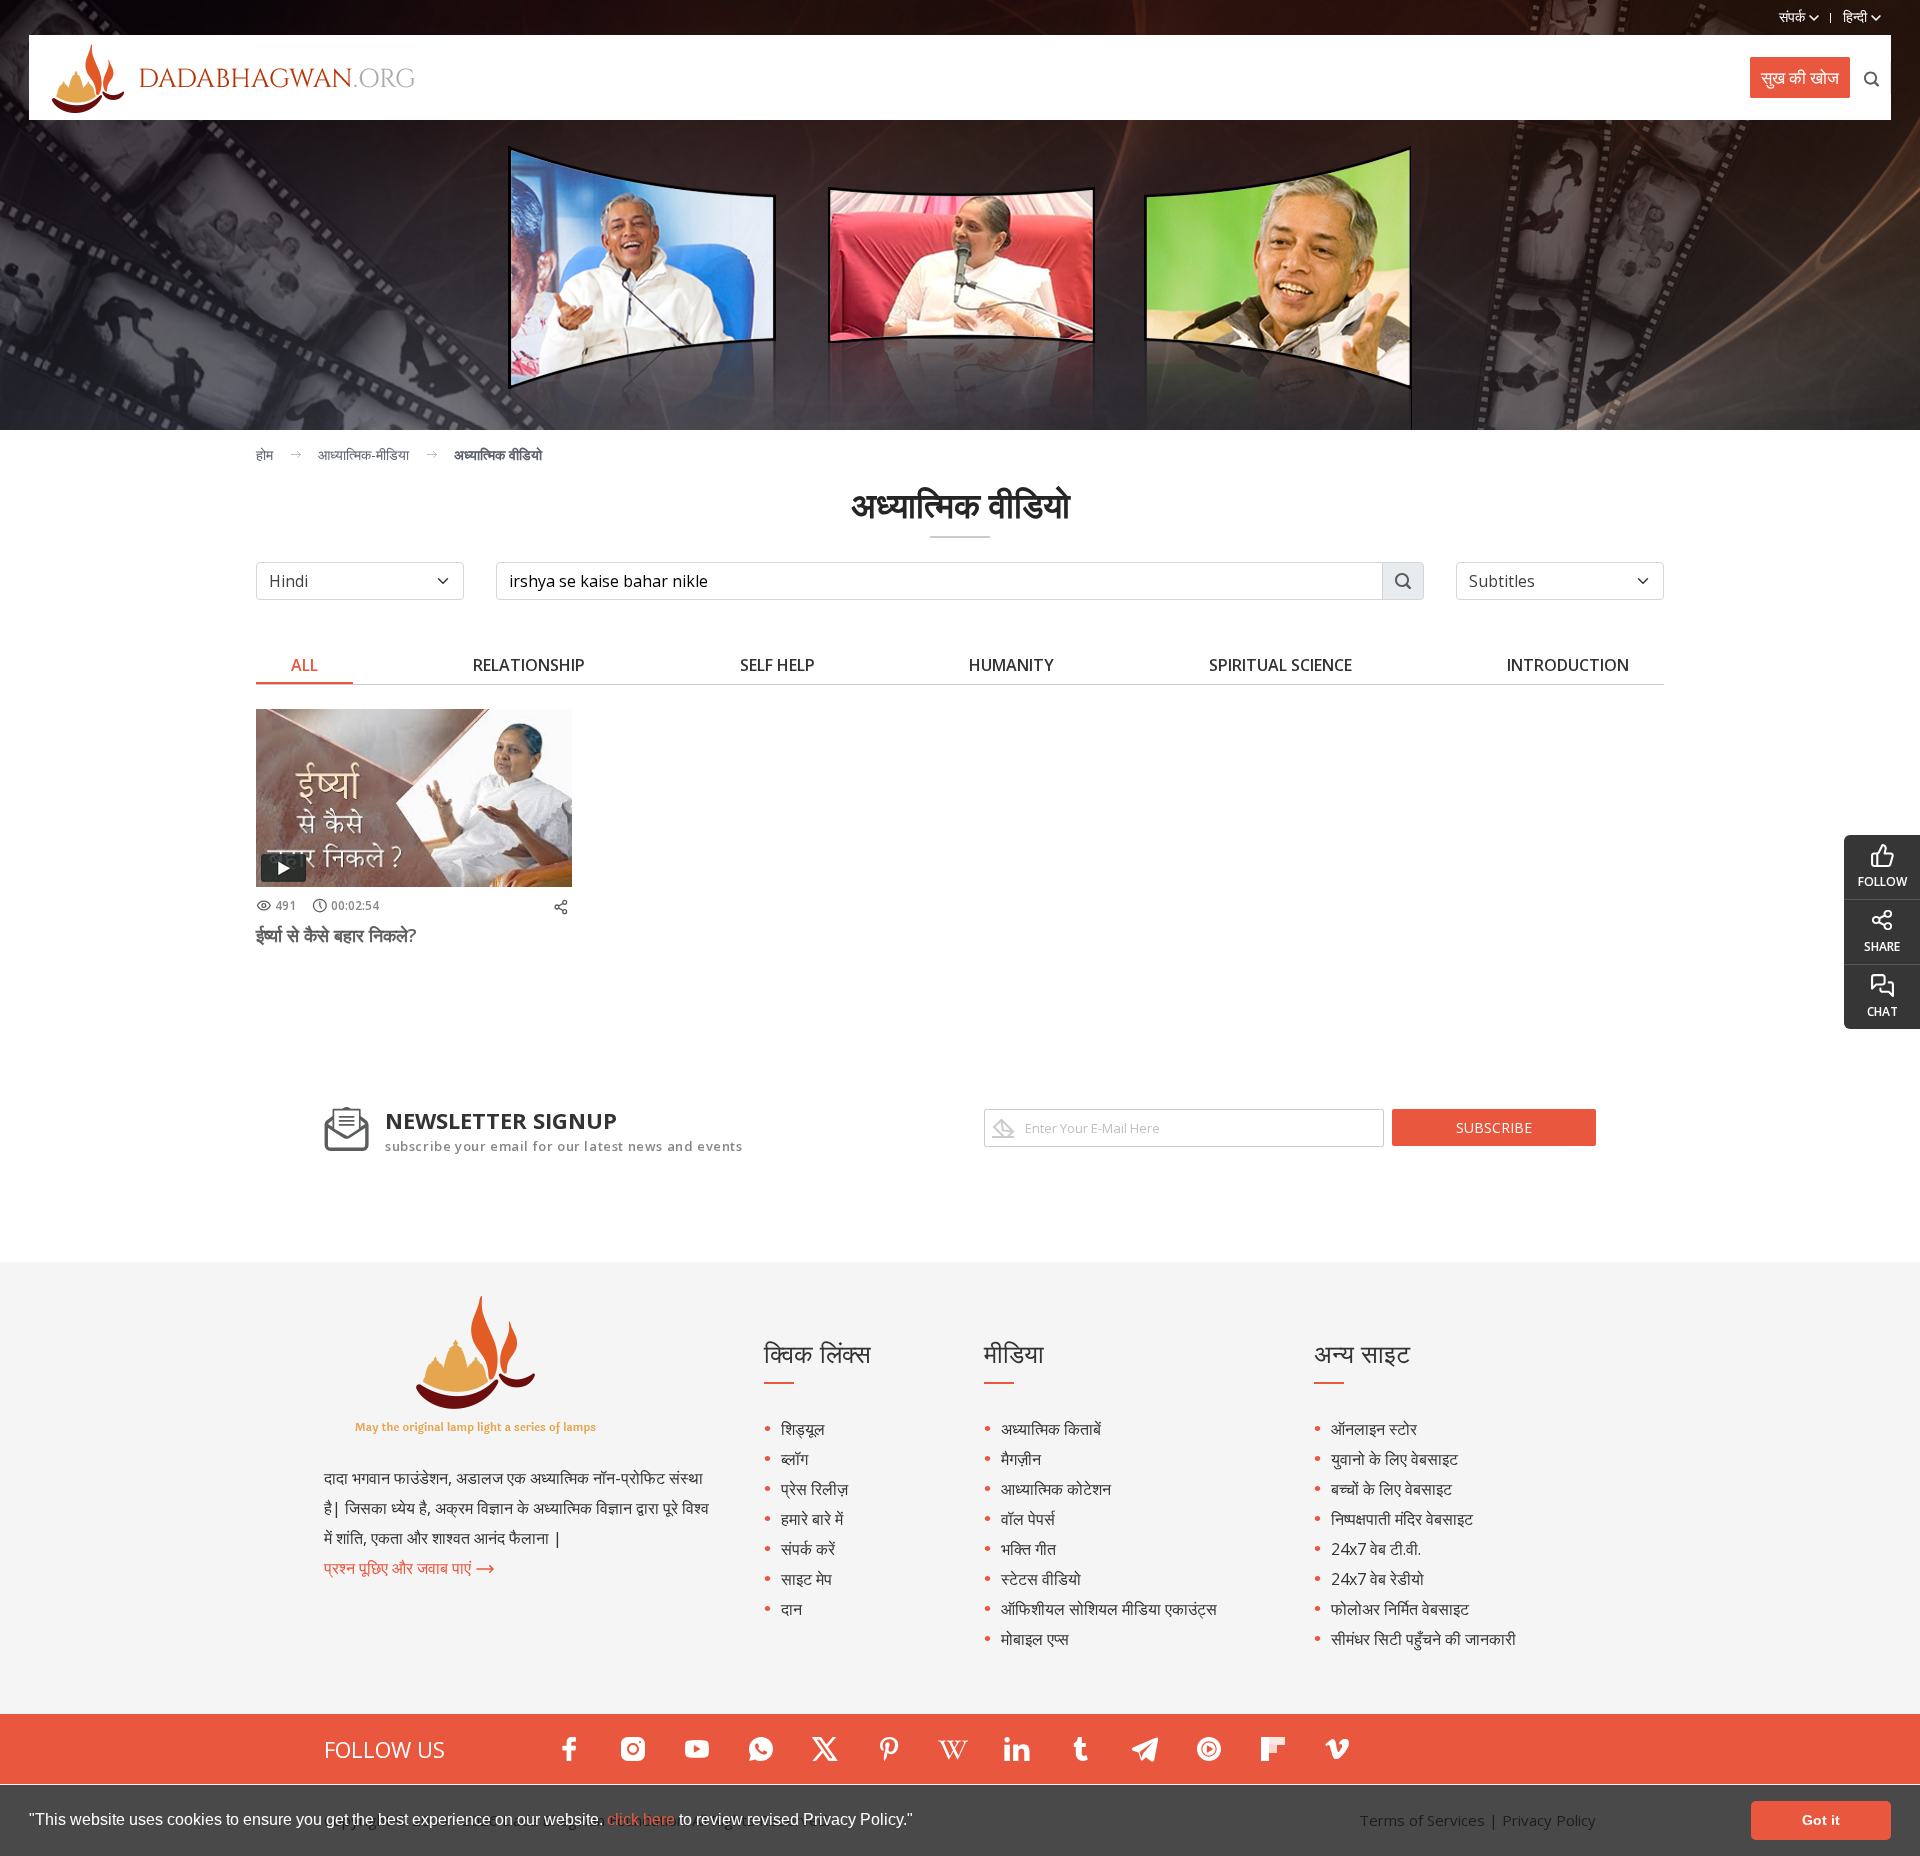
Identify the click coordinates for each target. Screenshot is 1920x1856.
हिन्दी (1857, 16)
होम (264, 454)
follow (1882, 881)
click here (643, 1819)
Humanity (1011, 665)
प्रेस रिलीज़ (814, 1489)
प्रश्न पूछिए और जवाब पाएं (399, 1568)
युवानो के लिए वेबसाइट (1394, 1459)
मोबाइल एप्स (1035, 1639)
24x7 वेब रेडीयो (1377, 1579)
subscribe (1494, 1127)
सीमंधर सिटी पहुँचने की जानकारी (1423, 1639)
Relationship (529, 665)
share (1882, 946)
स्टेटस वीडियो (1041, 1579)
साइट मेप (806, 1579)
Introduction (1568, 665)
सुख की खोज (1800, 77)
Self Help (777, 665)
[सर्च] (1872, 77)
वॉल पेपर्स (1028, 1519)
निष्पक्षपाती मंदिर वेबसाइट (1402, 1519)
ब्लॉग (794, 1459)
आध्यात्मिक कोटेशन (1056, 1489)
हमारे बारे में (812, 1519)
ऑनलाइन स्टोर (1374, 1429)
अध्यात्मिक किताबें (1051, 1429)
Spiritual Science (1280, 665)
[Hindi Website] (222, 77)
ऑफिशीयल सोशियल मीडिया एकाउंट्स (1109, 1609)
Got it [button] (1821, 1820)
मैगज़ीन (1021, 1459)
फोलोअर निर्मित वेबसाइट (1400, 1609)
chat (1882, 1011)
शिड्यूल (803, 1429)
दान (791, 1609)
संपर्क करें (808, 1549)
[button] (920, 1822)
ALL (304, 665)
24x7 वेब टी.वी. (1376, 1549)
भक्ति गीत (1028, 1549)
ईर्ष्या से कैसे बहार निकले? (336, 935)
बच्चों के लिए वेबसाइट (1391, 1489)
